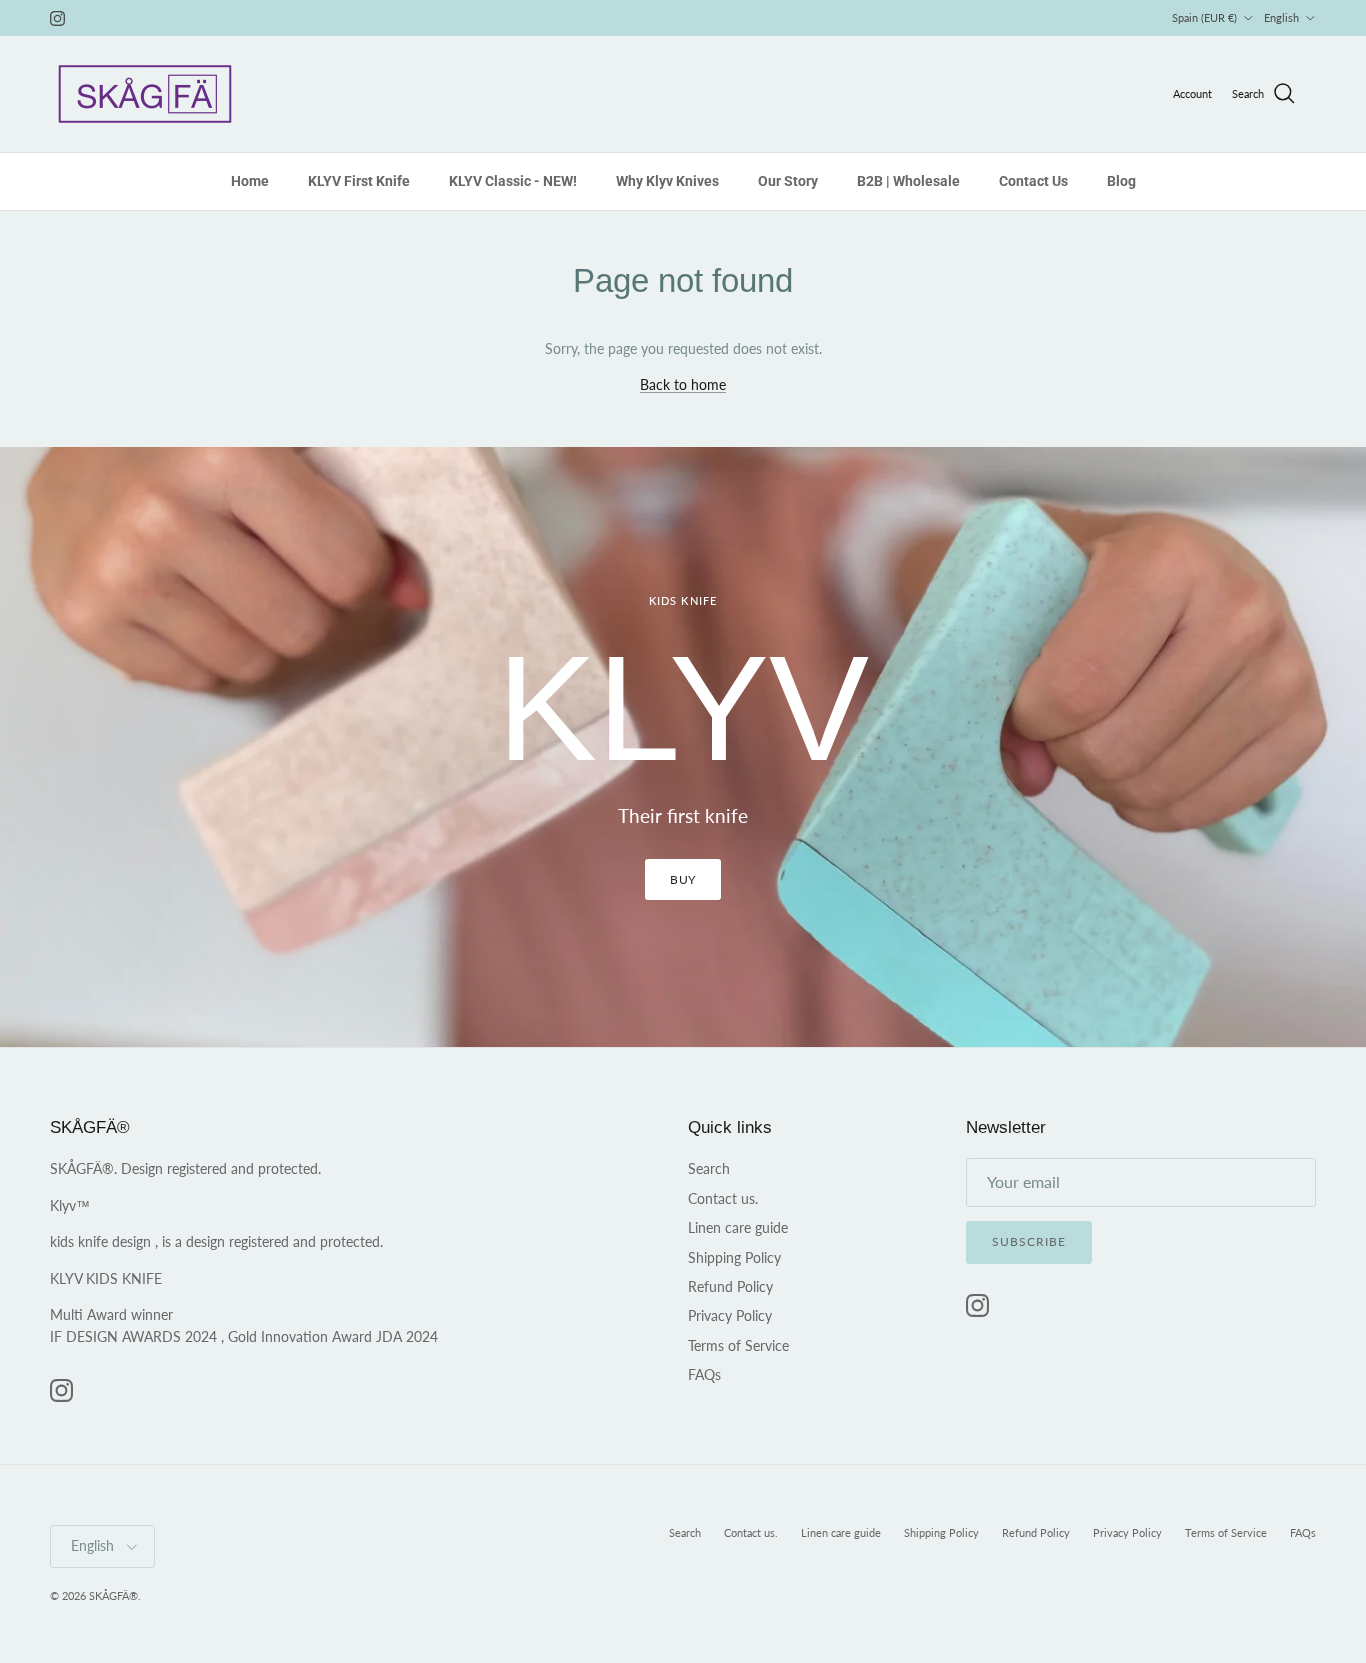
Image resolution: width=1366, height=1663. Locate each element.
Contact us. (723, 1198)
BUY (683, 879)
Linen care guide (738, 1227)
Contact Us (1033, 181)
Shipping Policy (734, 1257)
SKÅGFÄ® (113, 1595)
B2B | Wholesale (908, 181)
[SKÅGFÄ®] (145, 94)
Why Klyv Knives (667, 181)
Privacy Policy (730, 1315)
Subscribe (1029, 1241)
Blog (1121, 181)
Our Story (788, 181)
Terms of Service (738, 1345)
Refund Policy (730, 1286)
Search (709, 1168)
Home (250, 181)
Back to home (683, 384)
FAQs (704, 1374)
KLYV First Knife (359, 181)
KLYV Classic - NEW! (513, 181)
